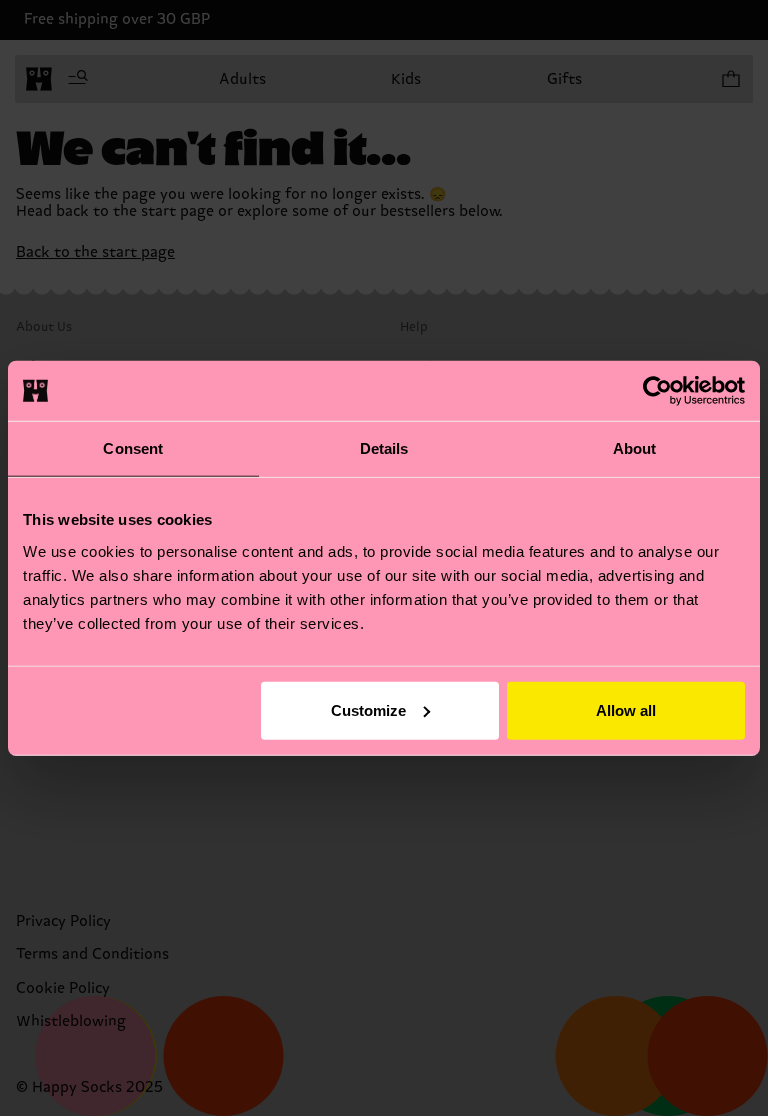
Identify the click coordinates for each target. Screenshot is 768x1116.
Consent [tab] (133, 448)
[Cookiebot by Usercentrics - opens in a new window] (657, 391)
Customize (368, 709)
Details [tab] (384, 448)
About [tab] (635, 448)
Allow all (626, 709)
